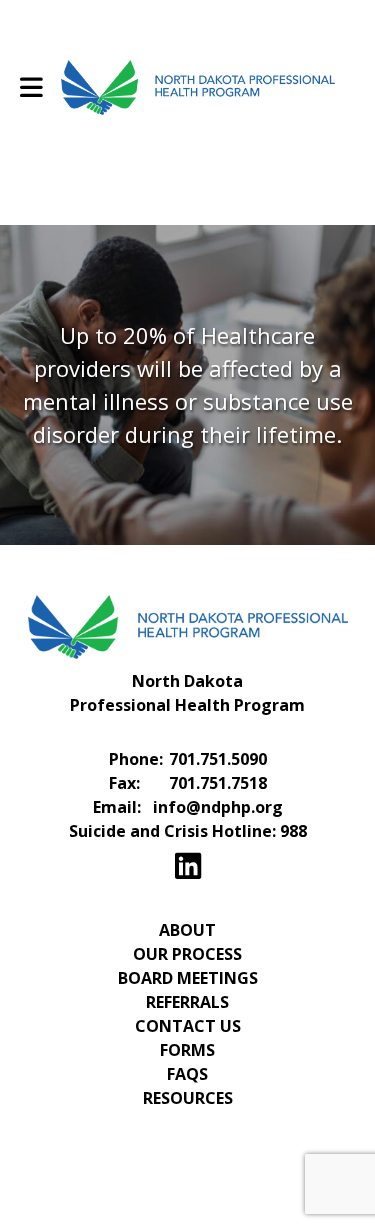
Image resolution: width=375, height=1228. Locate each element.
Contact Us (188, 1026)
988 (293, 831)
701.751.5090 (218, 759)
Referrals (187, 1002)
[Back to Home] (198, 87)
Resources (188, 1098)
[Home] (24, 24)
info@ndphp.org (218, 807)
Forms (187, 1050)
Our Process (187, 954)
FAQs (187, 1074)
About (187, 930)
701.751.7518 (218, 783)
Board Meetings (188, 978)
